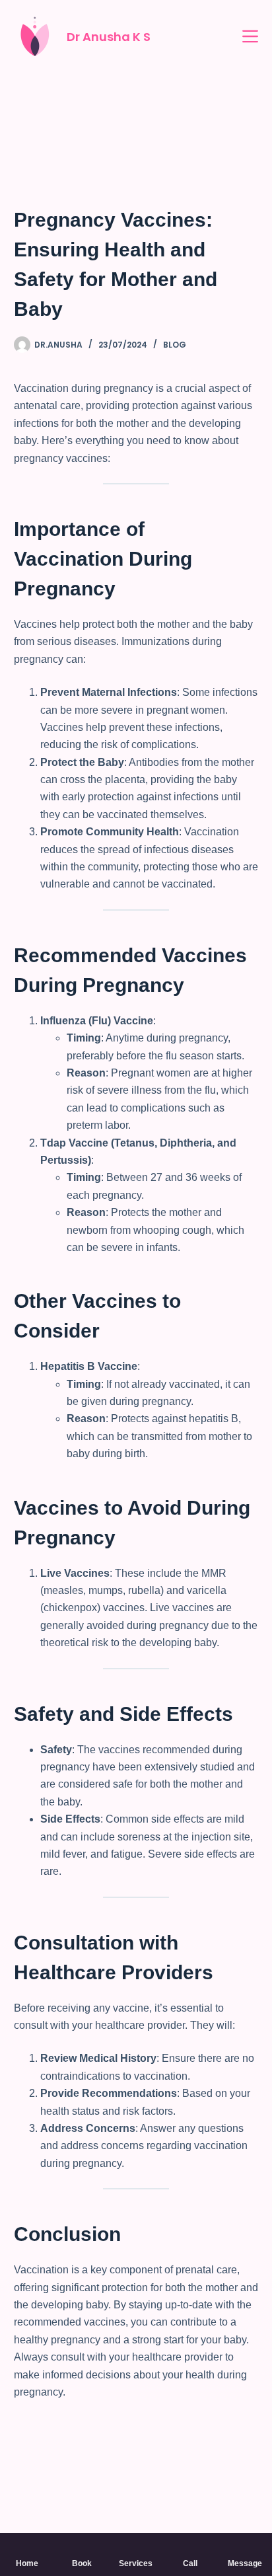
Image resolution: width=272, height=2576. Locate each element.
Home (27, 2563)
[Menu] (250, 36)
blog (175, 345)
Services (136, 2563)
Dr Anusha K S (109, 37)
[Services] (136, 2548)
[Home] (27, 2548)
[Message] (245, 2548)
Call (190, 2563)
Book (82, 2563)
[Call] (190, 2548)
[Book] (82, 2548)
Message (245, 2563)
